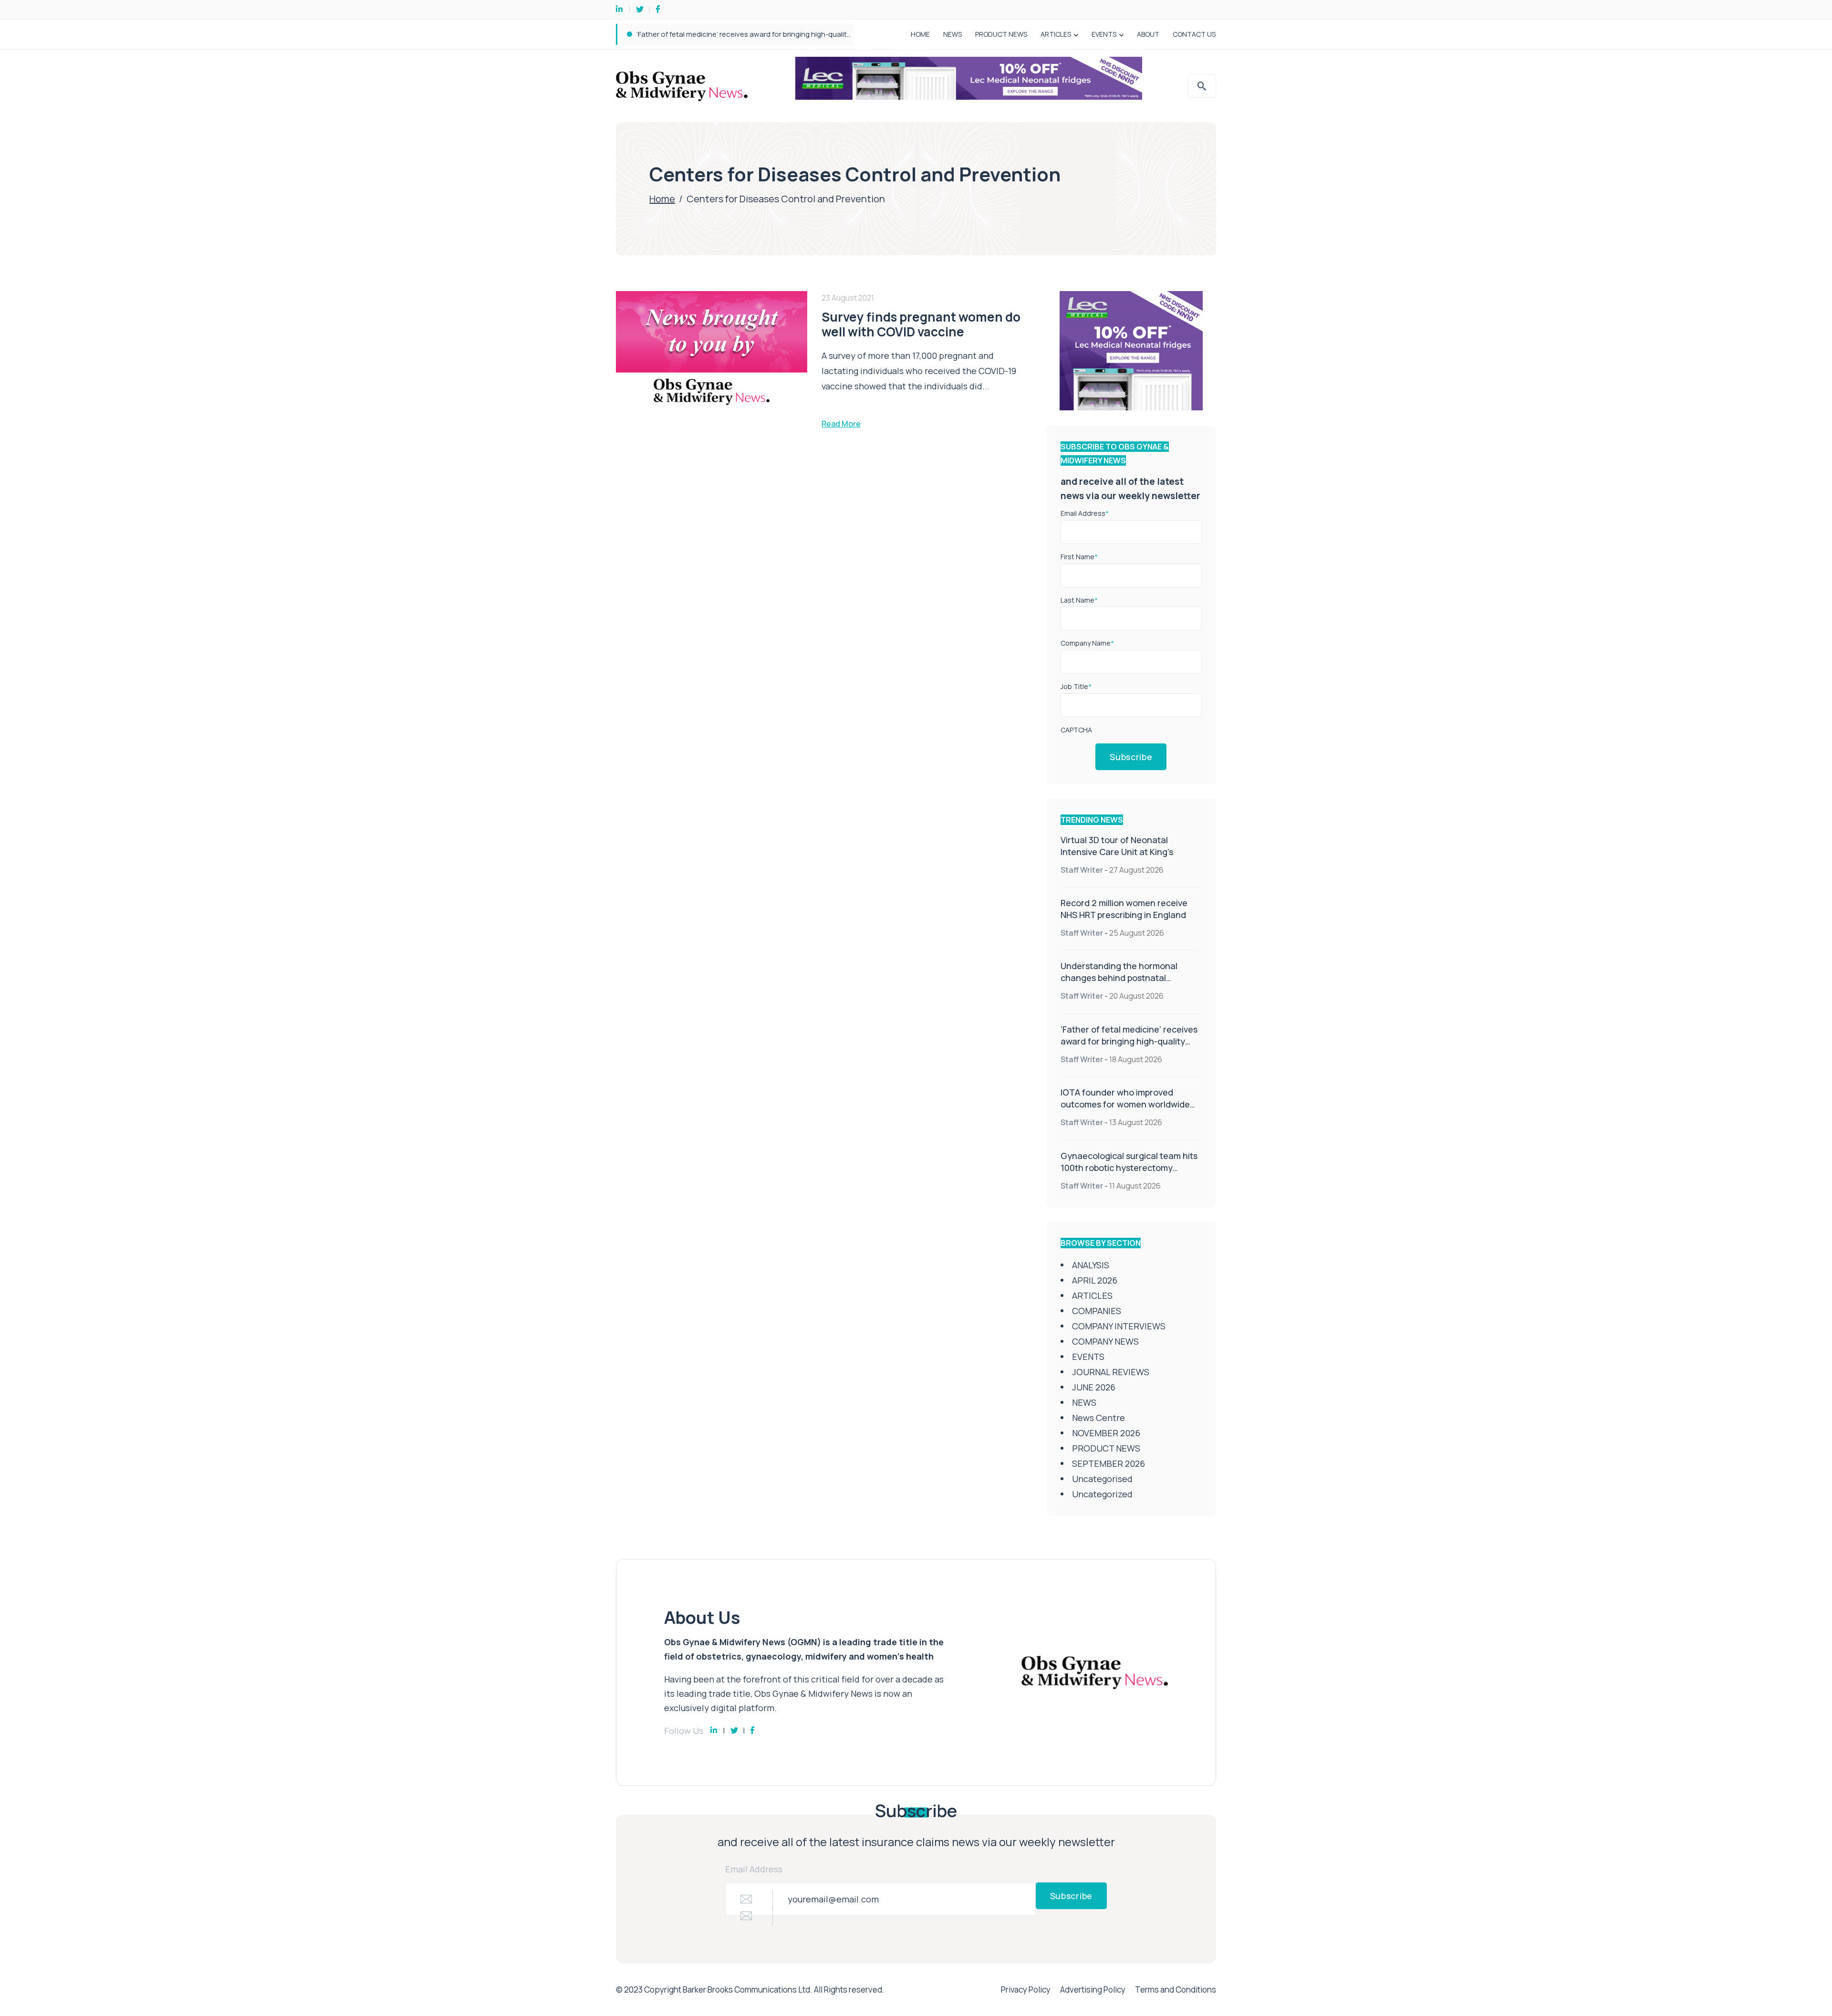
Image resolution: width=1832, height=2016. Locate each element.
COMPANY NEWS (1105, 1341)
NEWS (952, 34)
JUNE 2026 (1094, 1387)
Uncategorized (1102, 1494)
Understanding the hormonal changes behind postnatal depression (1119, 978)
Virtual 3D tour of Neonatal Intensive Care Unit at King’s (1117, 846)
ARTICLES (1056, 34)
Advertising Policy (1093, 1990)
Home (662, 199)
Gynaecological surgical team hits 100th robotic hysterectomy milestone (1129, 1168)
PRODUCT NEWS (1001, 34)
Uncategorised (1102, 1479)
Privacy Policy (1026, 1990)
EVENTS (1104, 34)
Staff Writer (1082, 870)
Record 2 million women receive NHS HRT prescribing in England (1124, 909)
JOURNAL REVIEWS (1111, 1372)
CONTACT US (1194, 34)
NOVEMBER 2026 (1106, 1433)
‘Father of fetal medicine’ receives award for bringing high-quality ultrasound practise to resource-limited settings (824, 34)
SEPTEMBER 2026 (1109, 1463)
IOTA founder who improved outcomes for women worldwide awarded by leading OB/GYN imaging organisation (1125, 1110)
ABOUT (1148, 34)
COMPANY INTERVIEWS (1119, 1326)
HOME (920, 34)
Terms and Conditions (1176, 1990)
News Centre (1098, 1418)
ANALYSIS (1091, 1265)
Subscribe (1131, 757)
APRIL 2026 (1095, 1280)
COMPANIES (1097, 1311)
